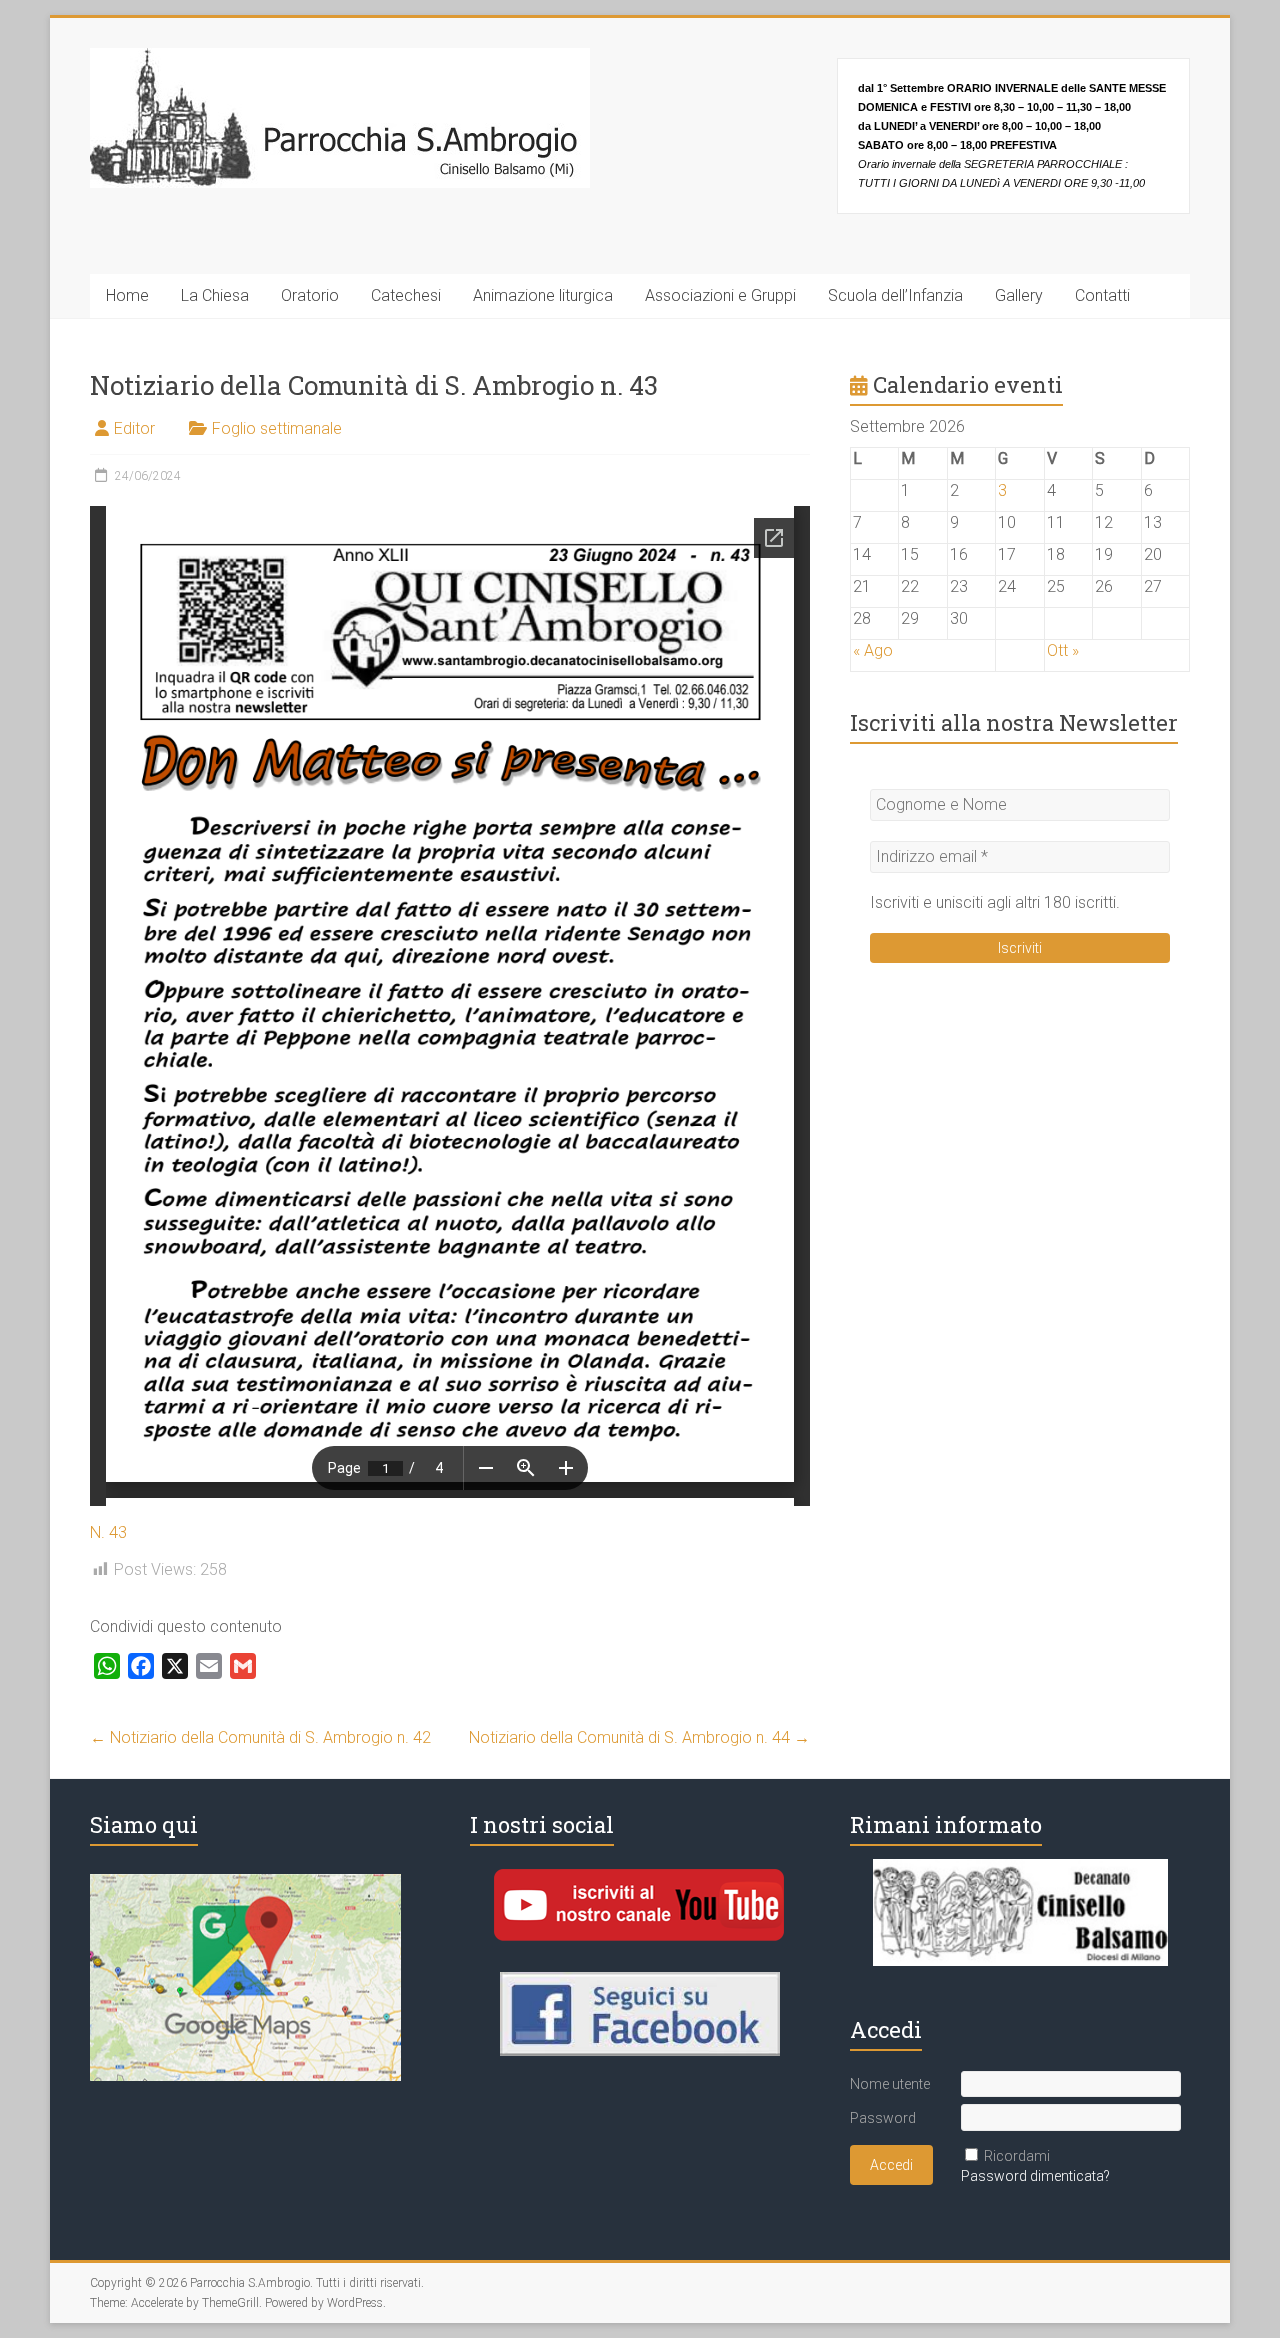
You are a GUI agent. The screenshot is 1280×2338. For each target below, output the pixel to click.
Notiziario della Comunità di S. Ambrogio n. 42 (260, 1737)
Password (883, 2118)
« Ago (873, 650)
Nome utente (890, 2084)
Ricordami (1017, 2156)
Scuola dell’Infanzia (895, 295)
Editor (134, 428)
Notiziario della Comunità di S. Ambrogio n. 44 (639, 1737)
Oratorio (310, 295)
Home (127, 295)
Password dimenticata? (1035, 2176)
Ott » (1063, 650)
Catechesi (406, 295)
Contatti (1102, 295)
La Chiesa (215, 295)
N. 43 (108, 1532)
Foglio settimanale (277, 428)
